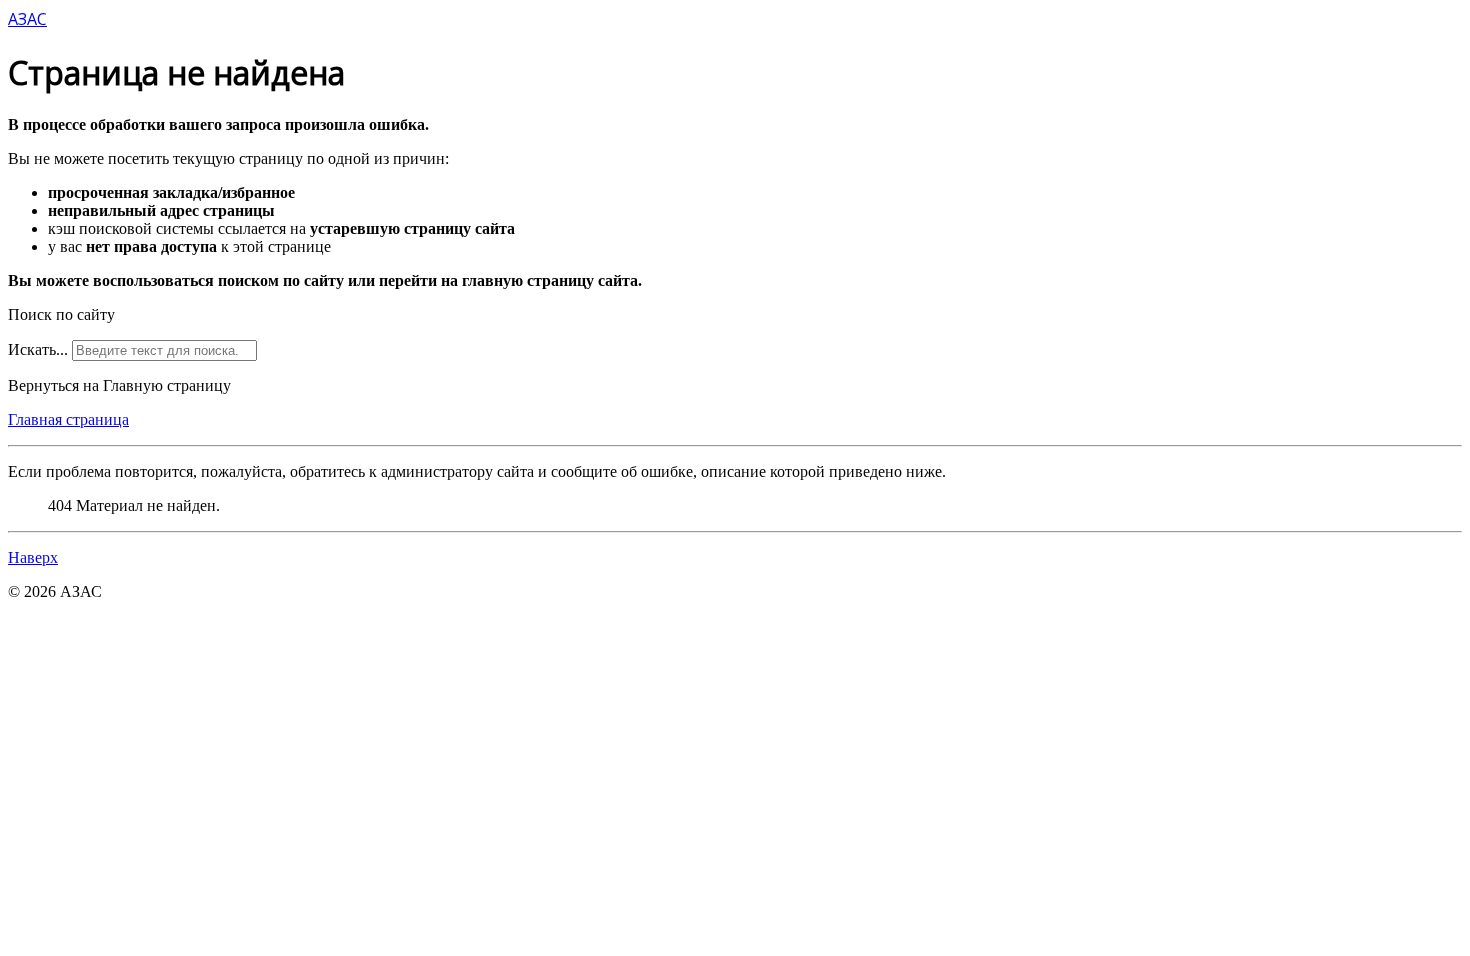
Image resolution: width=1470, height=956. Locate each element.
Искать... (38, 349)
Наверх (33, 557)
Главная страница (68, 419)
